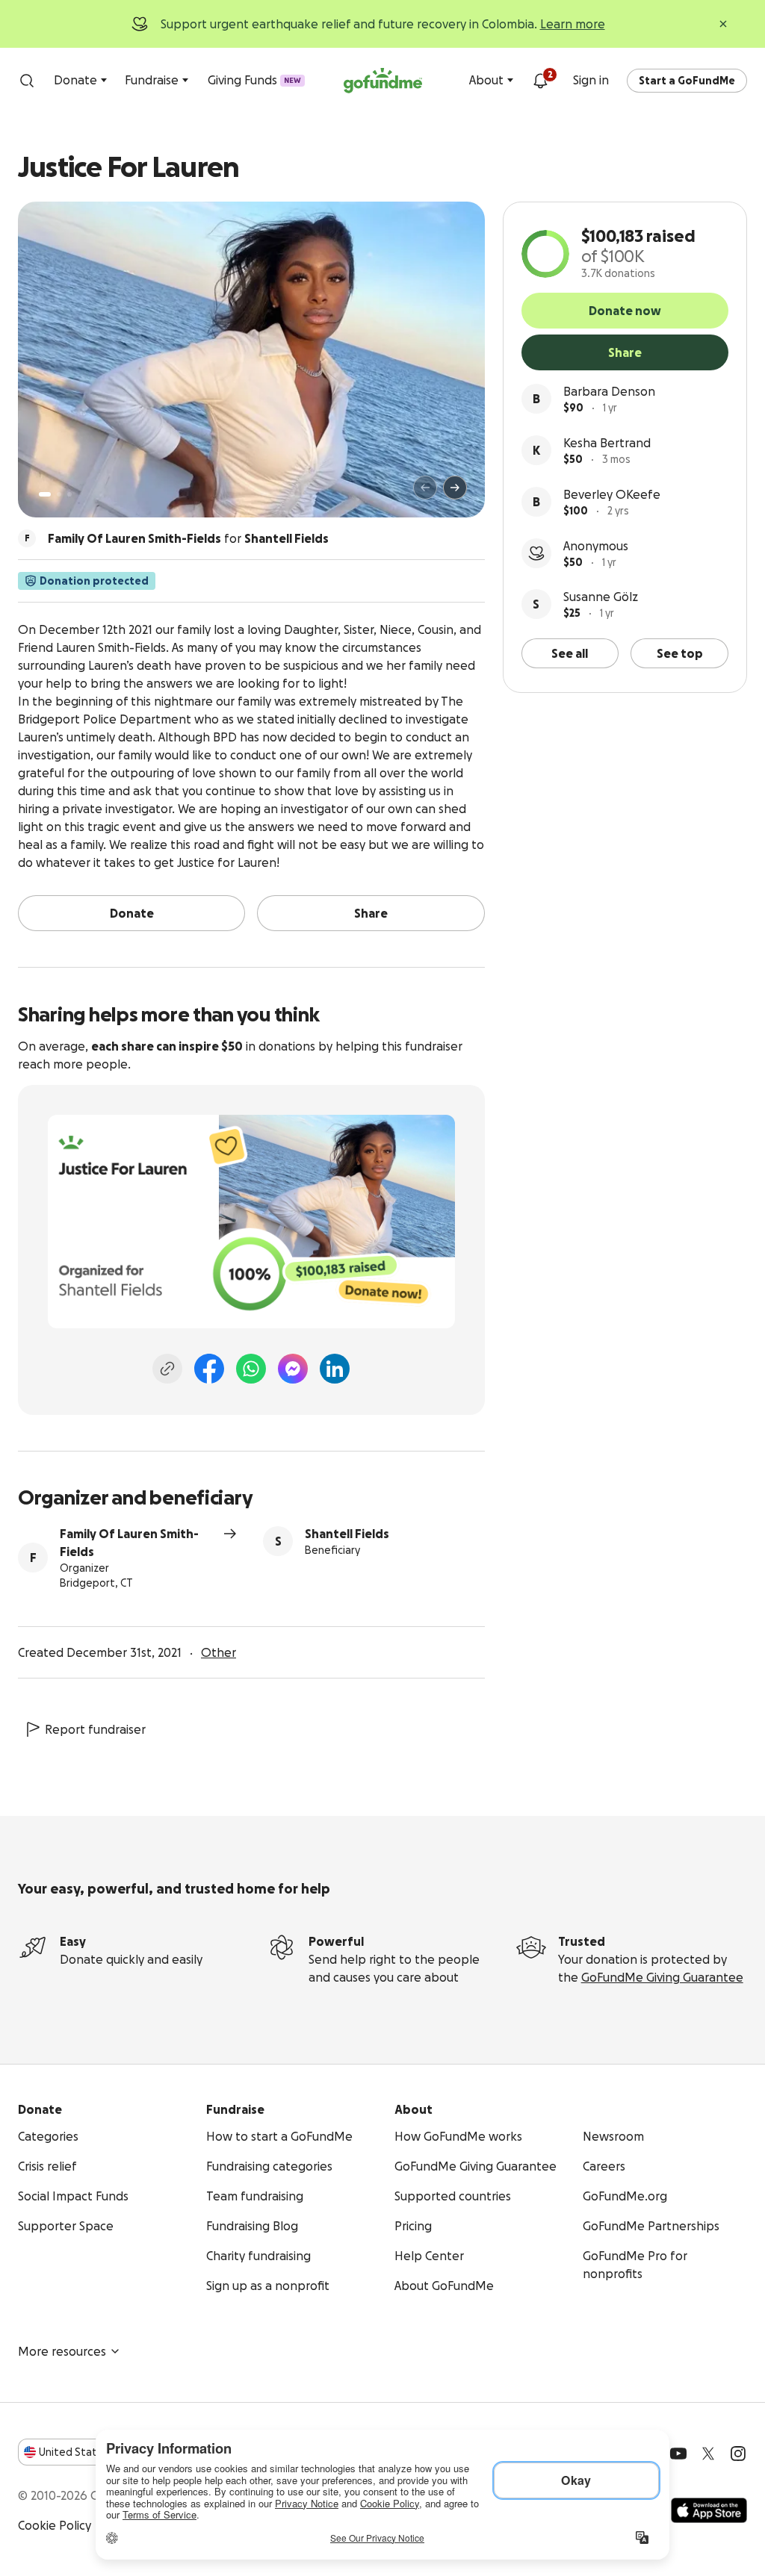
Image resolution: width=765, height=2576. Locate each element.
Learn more (573, 24)
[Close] (723, 24)
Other (219, 1652)
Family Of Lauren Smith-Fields (129, 1543)
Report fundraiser (95, 1729)
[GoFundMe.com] (383, 81)
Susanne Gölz (601, 597)
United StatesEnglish (95, 2452)
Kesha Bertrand (607, 443)
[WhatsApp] (251, 1369)
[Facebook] (209, 1369)
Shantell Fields (347, 1534)
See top (680, 653)
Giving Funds (254, 80)
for (188, 538)
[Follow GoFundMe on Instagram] (738, 2454)
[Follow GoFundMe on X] (708, 2454)
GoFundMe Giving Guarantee (662, 1977)
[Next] (455, 488)
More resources (62, 2351)
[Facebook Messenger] (293, 1369)
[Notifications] (540, 81)
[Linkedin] (335, 1369)
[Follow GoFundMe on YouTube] (678, 2454)
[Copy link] (167, 1369)
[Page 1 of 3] (45, 494)
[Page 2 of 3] (59, 494)
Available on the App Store (709, 2510)
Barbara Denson (609, 391)
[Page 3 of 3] (69, 494)
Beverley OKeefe (612, 494)
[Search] (27, 81)
